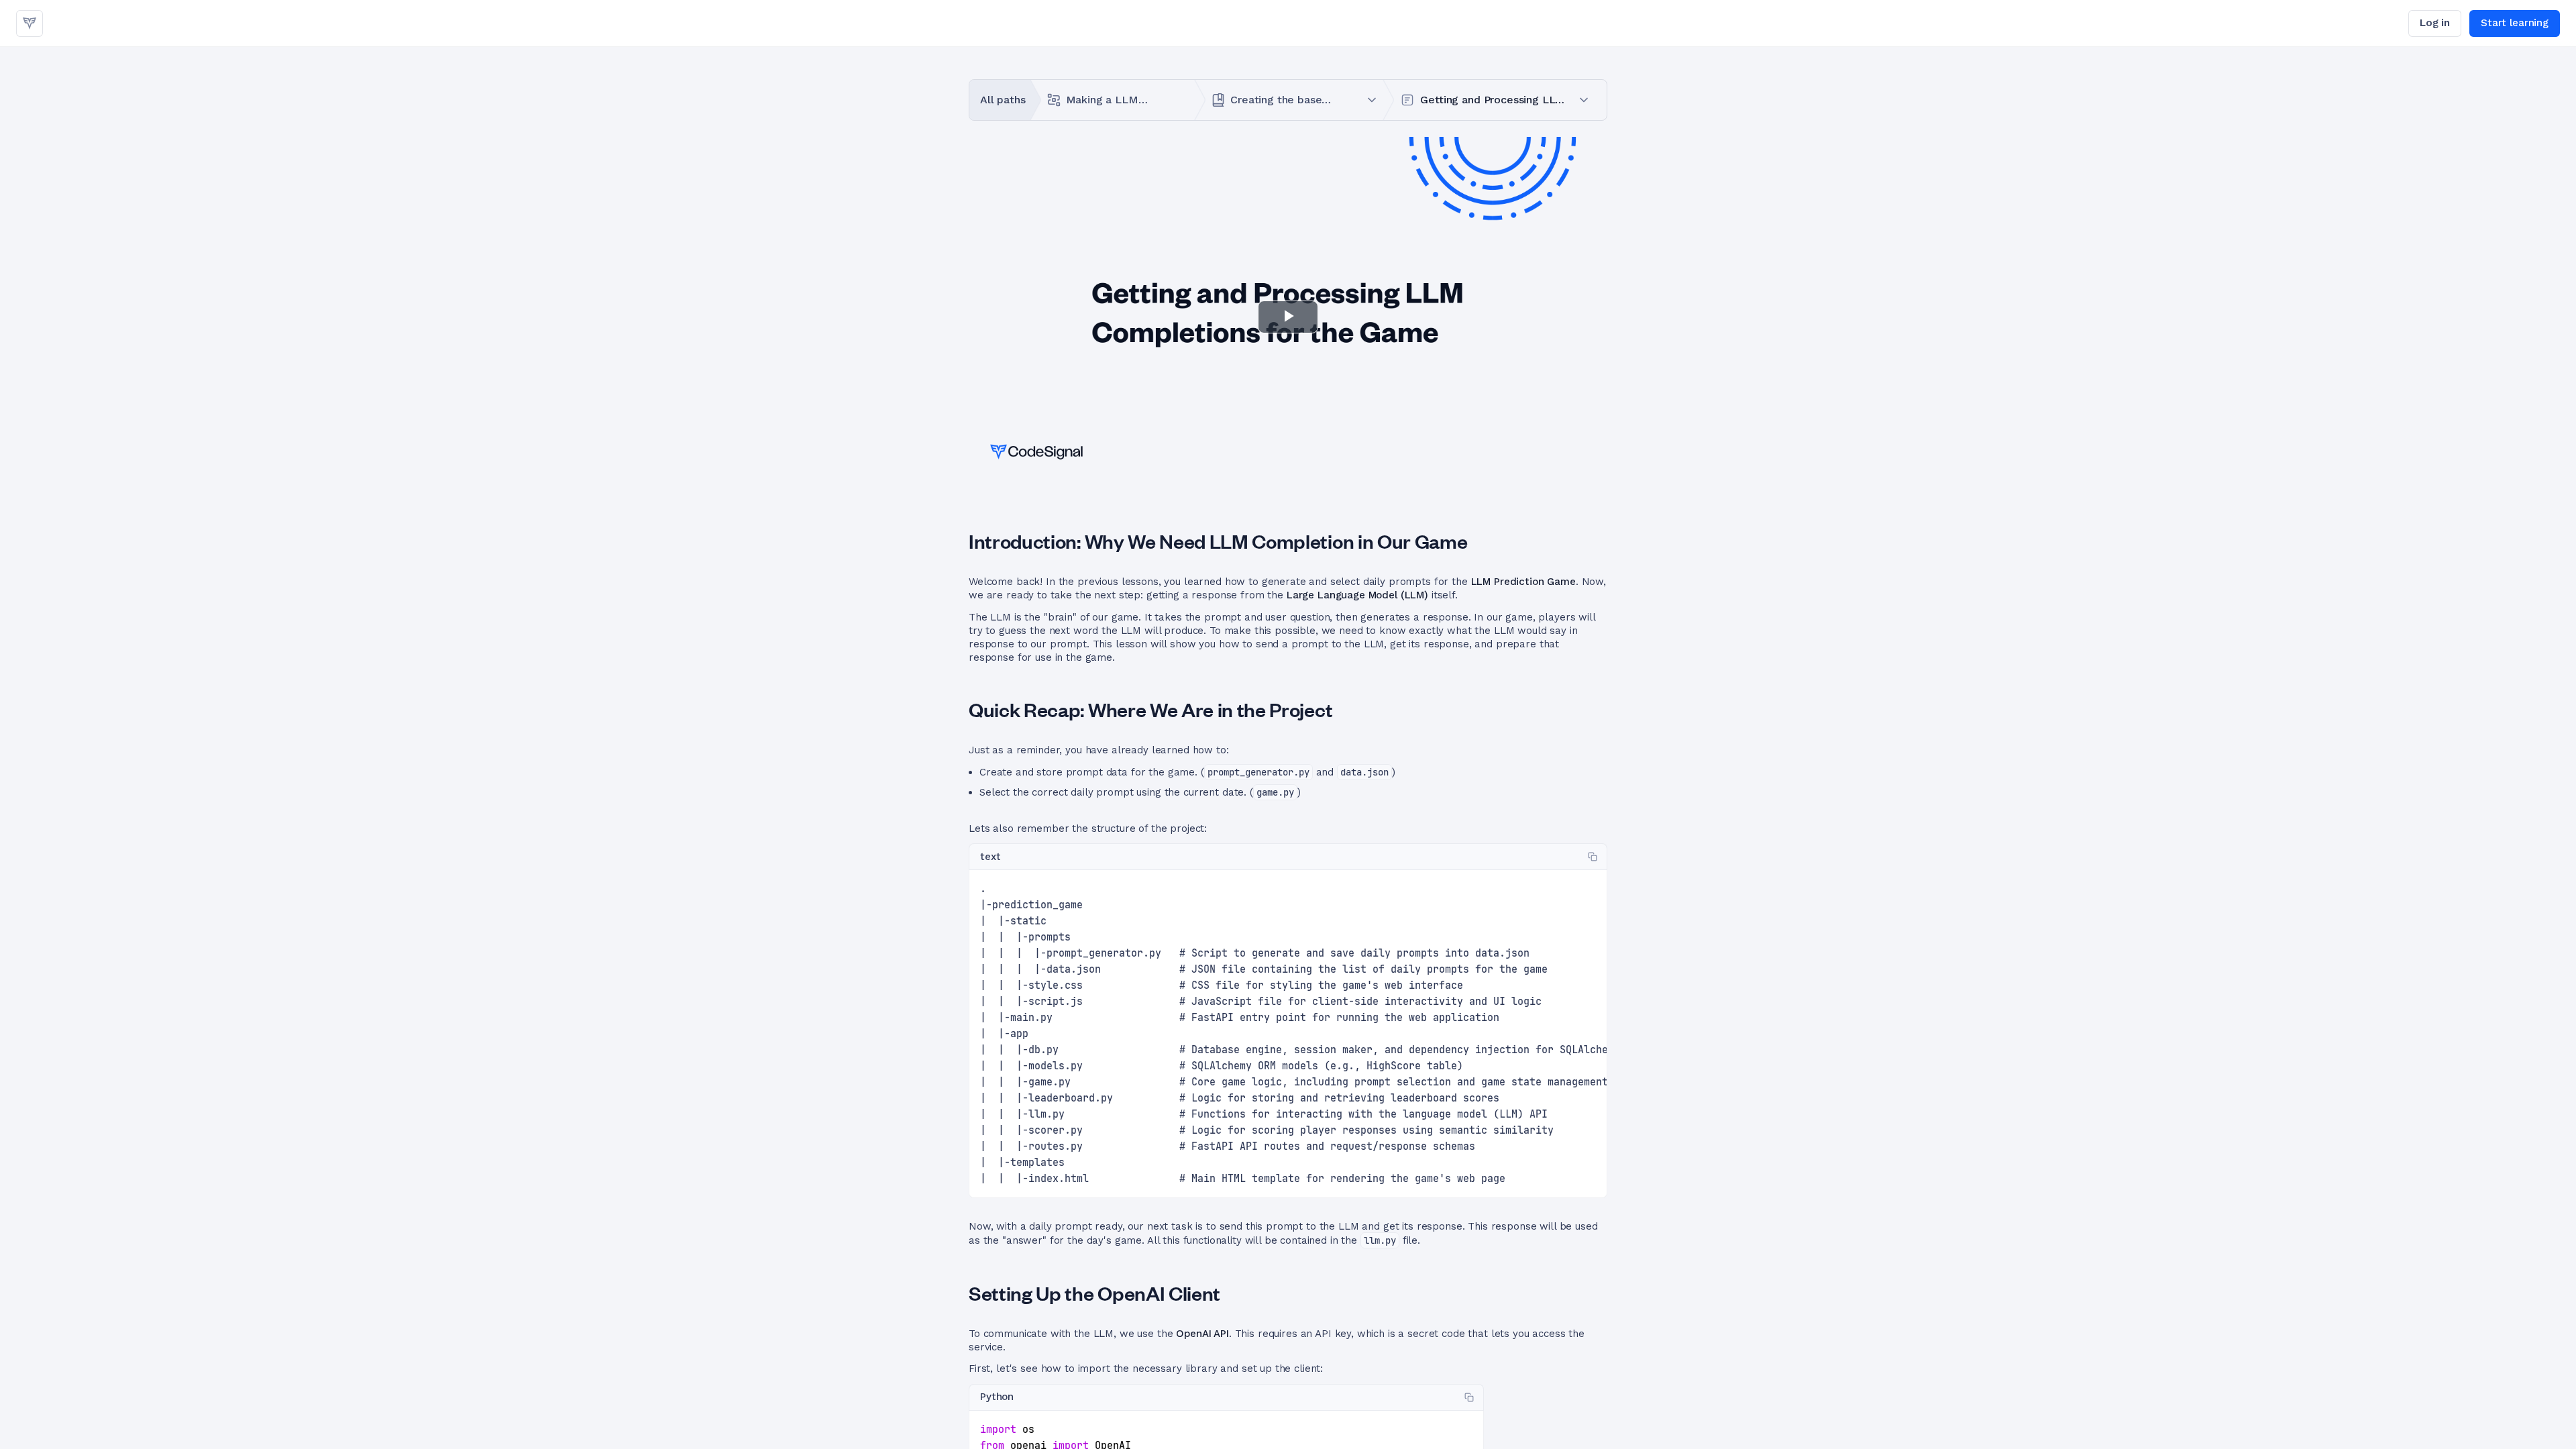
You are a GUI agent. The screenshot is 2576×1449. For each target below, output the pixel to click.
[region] (1288, 1034)
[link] (30, 23)
